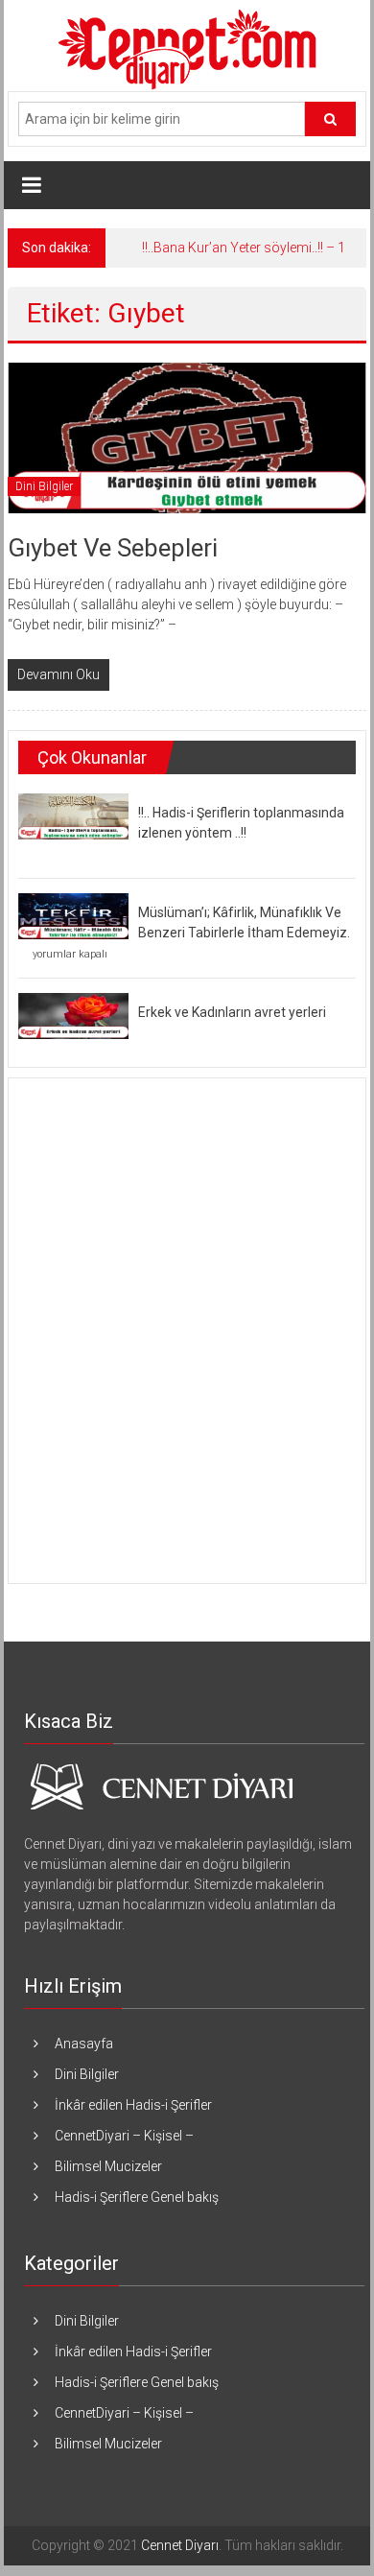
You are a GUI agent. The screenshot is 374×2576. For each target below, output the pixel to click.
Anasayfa (84, 2044)
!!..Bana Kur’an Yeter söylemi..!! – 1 (244, 248)
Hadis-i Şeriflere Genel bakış (137, 2197)
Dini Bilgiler (44, 486)
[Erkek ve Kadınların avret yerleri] (73, 1015)
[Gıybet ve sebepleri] (187, 437)
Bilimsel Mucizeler (108, 2166)
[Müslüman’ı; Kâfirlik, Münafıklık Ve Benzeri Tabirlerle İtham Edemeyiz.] (73, 915)
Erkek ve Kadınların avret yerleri (232, 1012)
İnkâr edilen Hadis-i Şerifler (133, 2105)
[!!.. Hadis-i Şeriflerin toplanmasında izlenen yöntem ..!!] (73, 815)
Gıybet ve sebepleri (113, 548)
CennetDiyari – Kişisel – (124, 2136)
